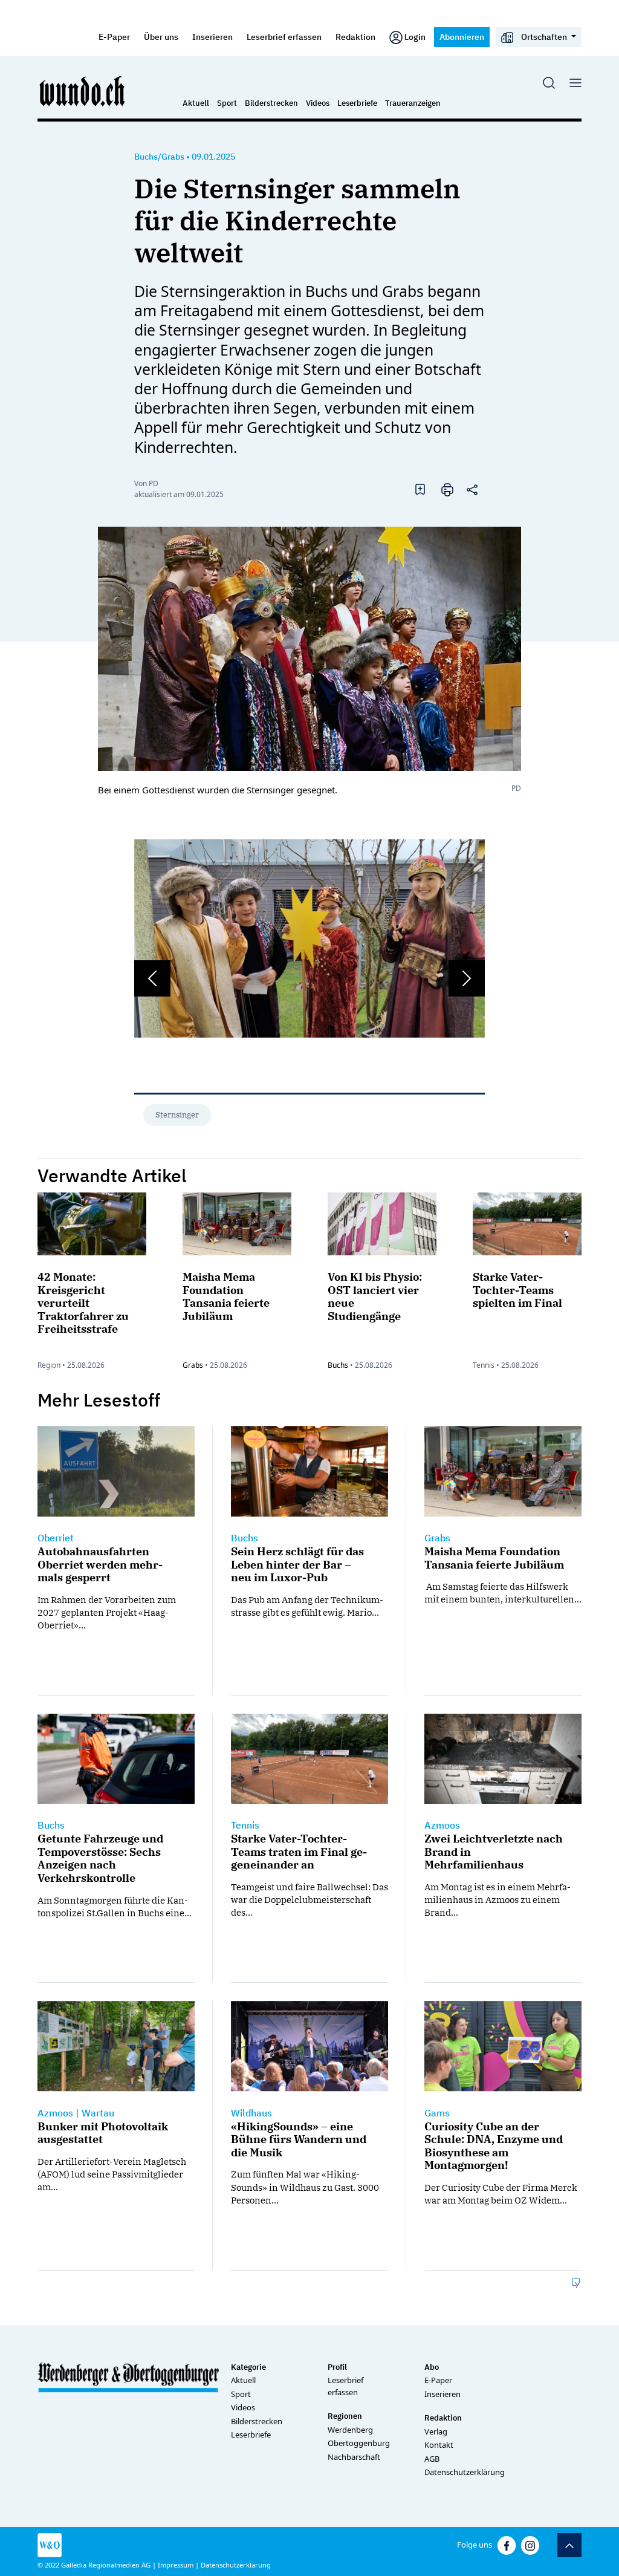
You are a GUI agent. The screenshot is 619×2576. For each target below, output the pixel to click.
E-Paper (114, 37)
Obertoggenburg (359, 2443)
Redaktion (355, 37)
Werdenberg (350, 2430)
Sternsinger (177, 1115)
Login (415, 37)
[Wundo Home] (83, 91)
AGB (432, 2459)
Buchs (338, 1365)
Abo (432, 2367)
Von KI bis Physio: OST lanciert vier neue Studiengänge (375, 1296)
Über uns (161, 37)
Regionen (345, 2416)
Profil (337, 2367)
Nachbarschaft (354, 2457)
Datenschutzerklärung (465, 2472)
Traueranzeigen (413, 103)
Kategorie (248, 2367)
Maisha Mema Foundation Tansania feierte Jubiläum (226, 1296)
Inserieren (212, 37)
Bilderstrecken (271, 103)
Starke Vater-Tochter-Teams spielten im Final (517, 1290)
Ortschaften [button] (544, 37)
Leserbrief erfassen (284, 37)
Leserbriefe (357, 103)
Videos (318, 103)
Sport (227, 103)
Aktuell (196, 103)
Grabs (193, 1365)
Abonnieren (462, 37)
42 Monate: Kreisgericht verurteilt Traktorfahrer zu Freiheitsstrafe (83, 1303)
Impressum (176, 2565)
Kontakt (439, 2445)
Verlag (436, 2431)
